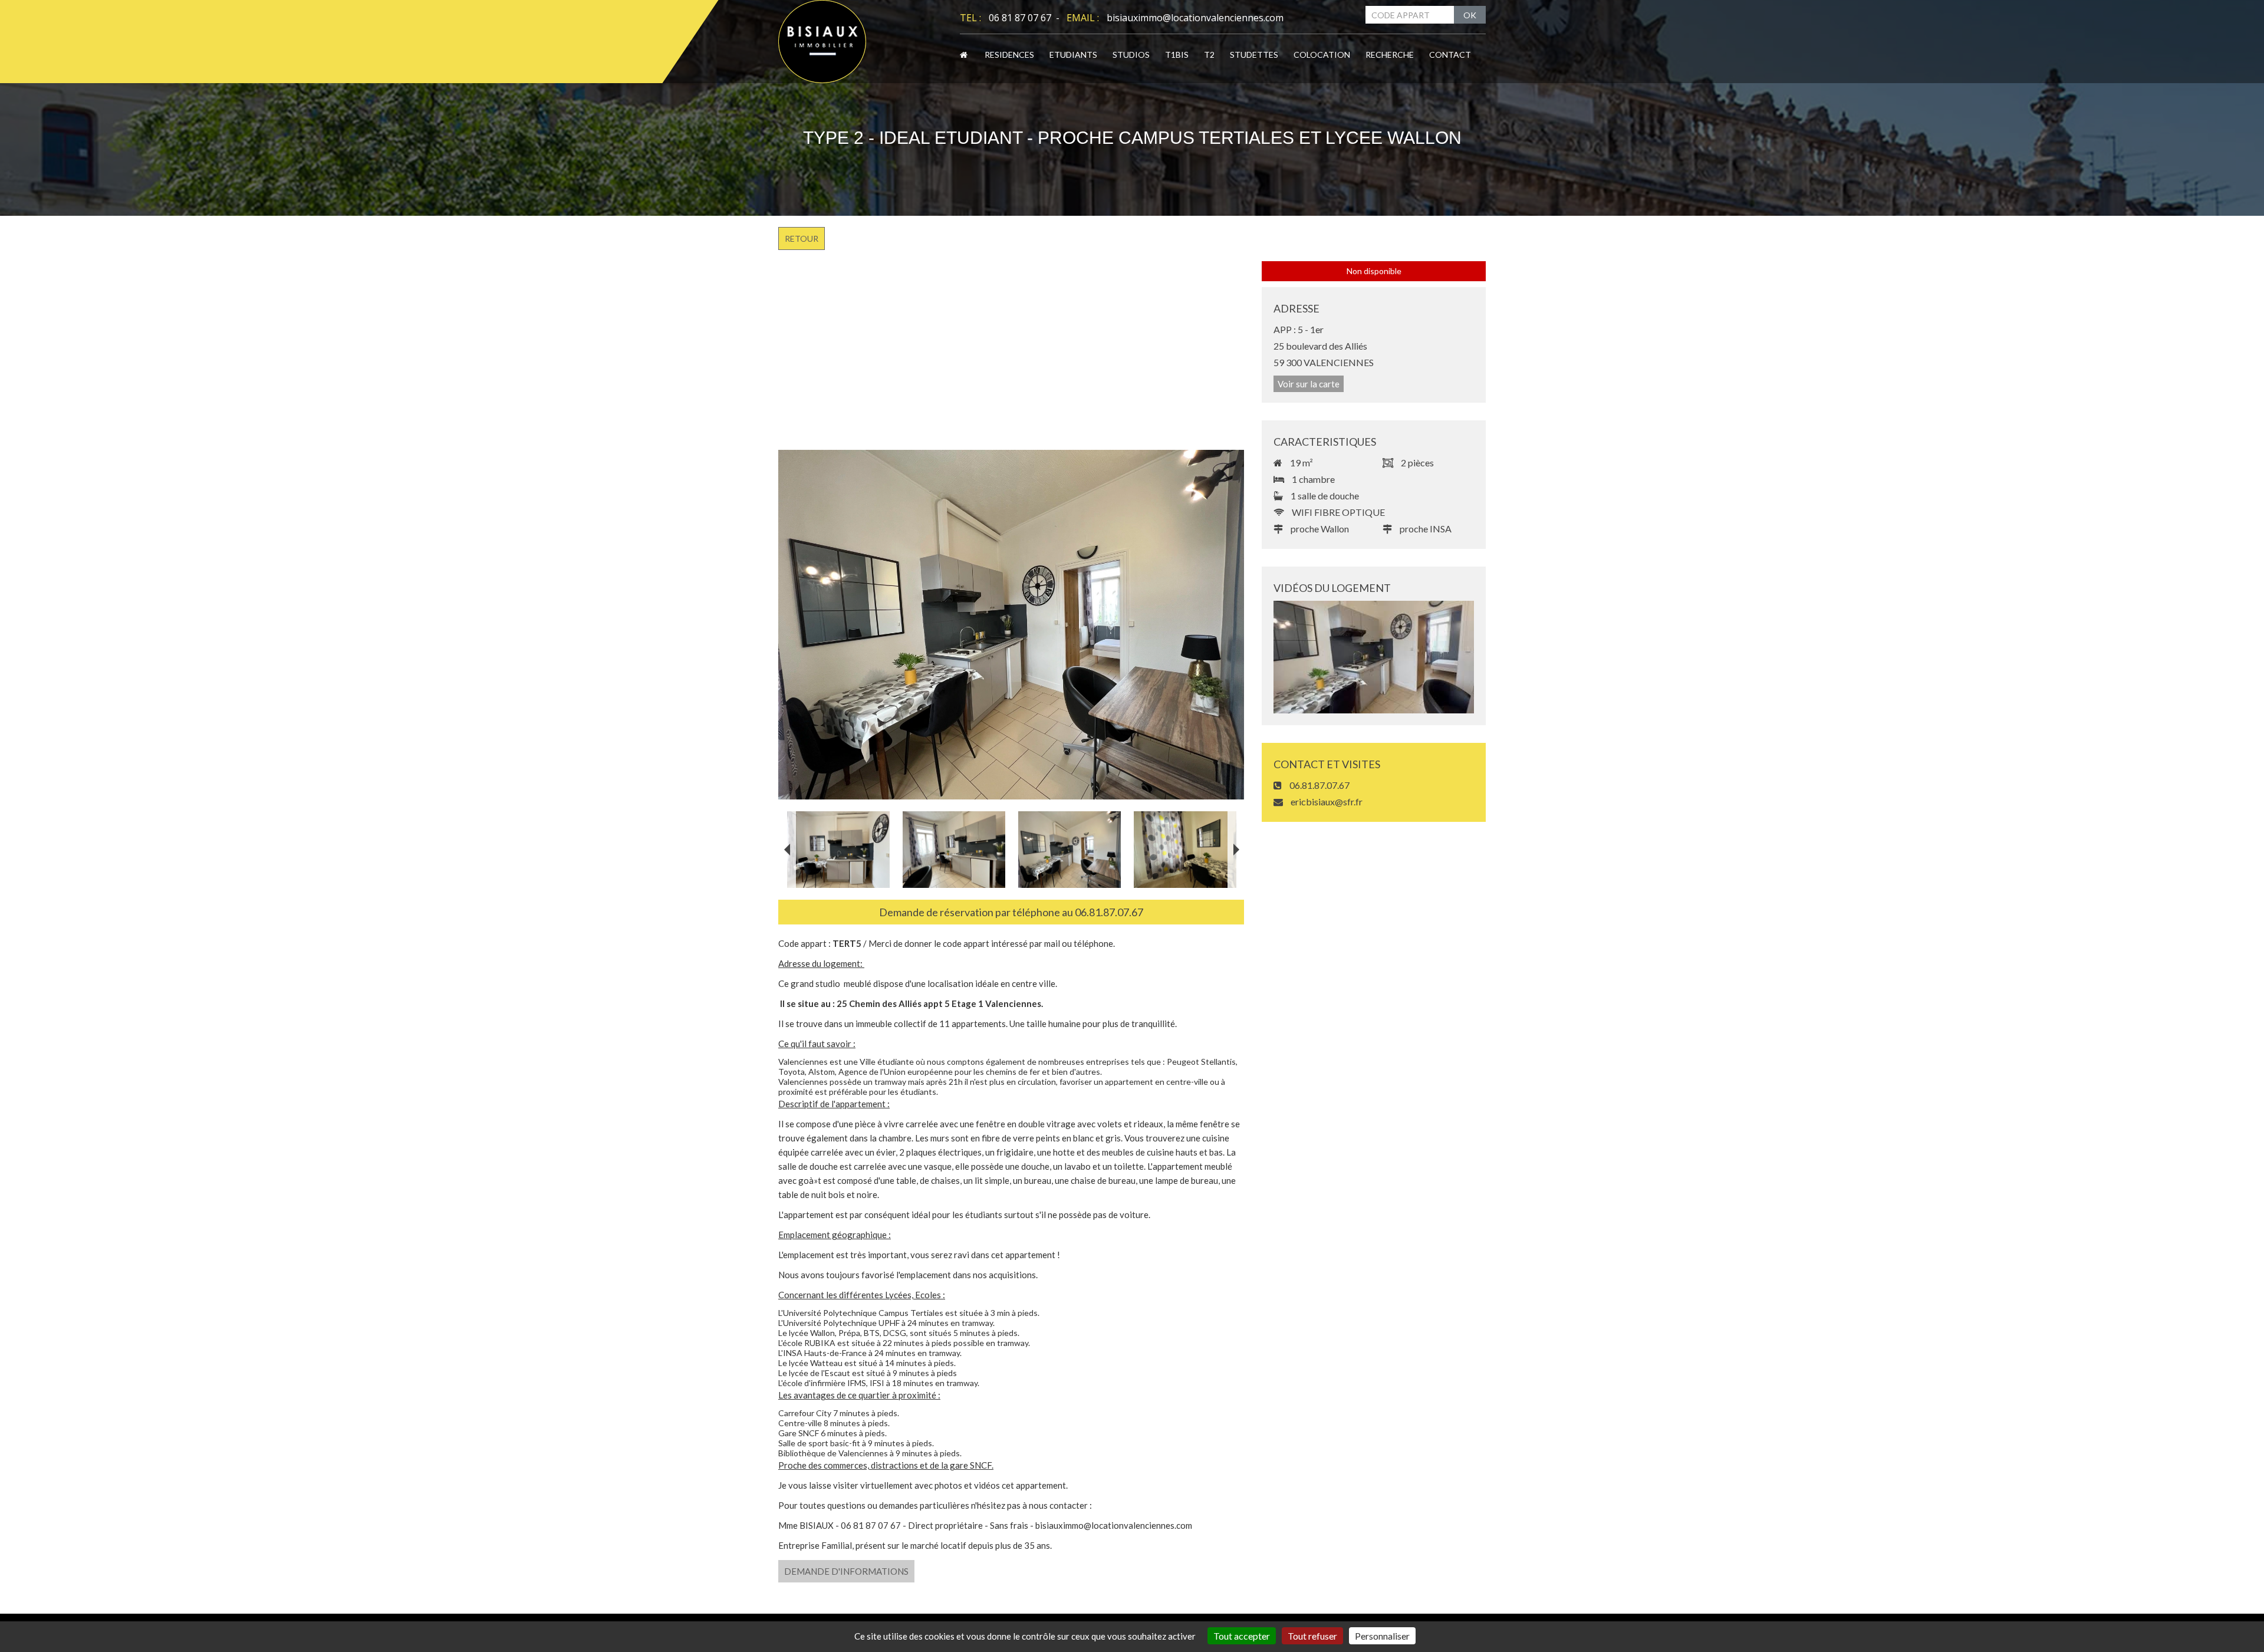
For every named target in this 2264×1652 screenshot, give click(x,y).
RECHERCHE (1390, 55)
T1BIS (1177, 55)
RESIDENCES (1009, 55)
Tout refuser (1312, 1636)
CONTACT (1450, 55)
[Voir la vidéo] (1374, 657)
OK (1470, 15)
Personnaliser (1382, 1636)
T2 (1209, 55)
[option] (1011, 625)
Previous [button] (787, 850)
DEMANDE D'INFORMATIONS (846, 1571)
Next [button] (1236, 850)
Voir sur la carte (1309, 384)
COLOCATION (1322, 55)
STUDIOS (1131, 55)
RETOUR (802, 238)
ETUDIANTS (1073, 55)
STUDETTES (1254, 55)
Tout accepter (1242, 1636)
